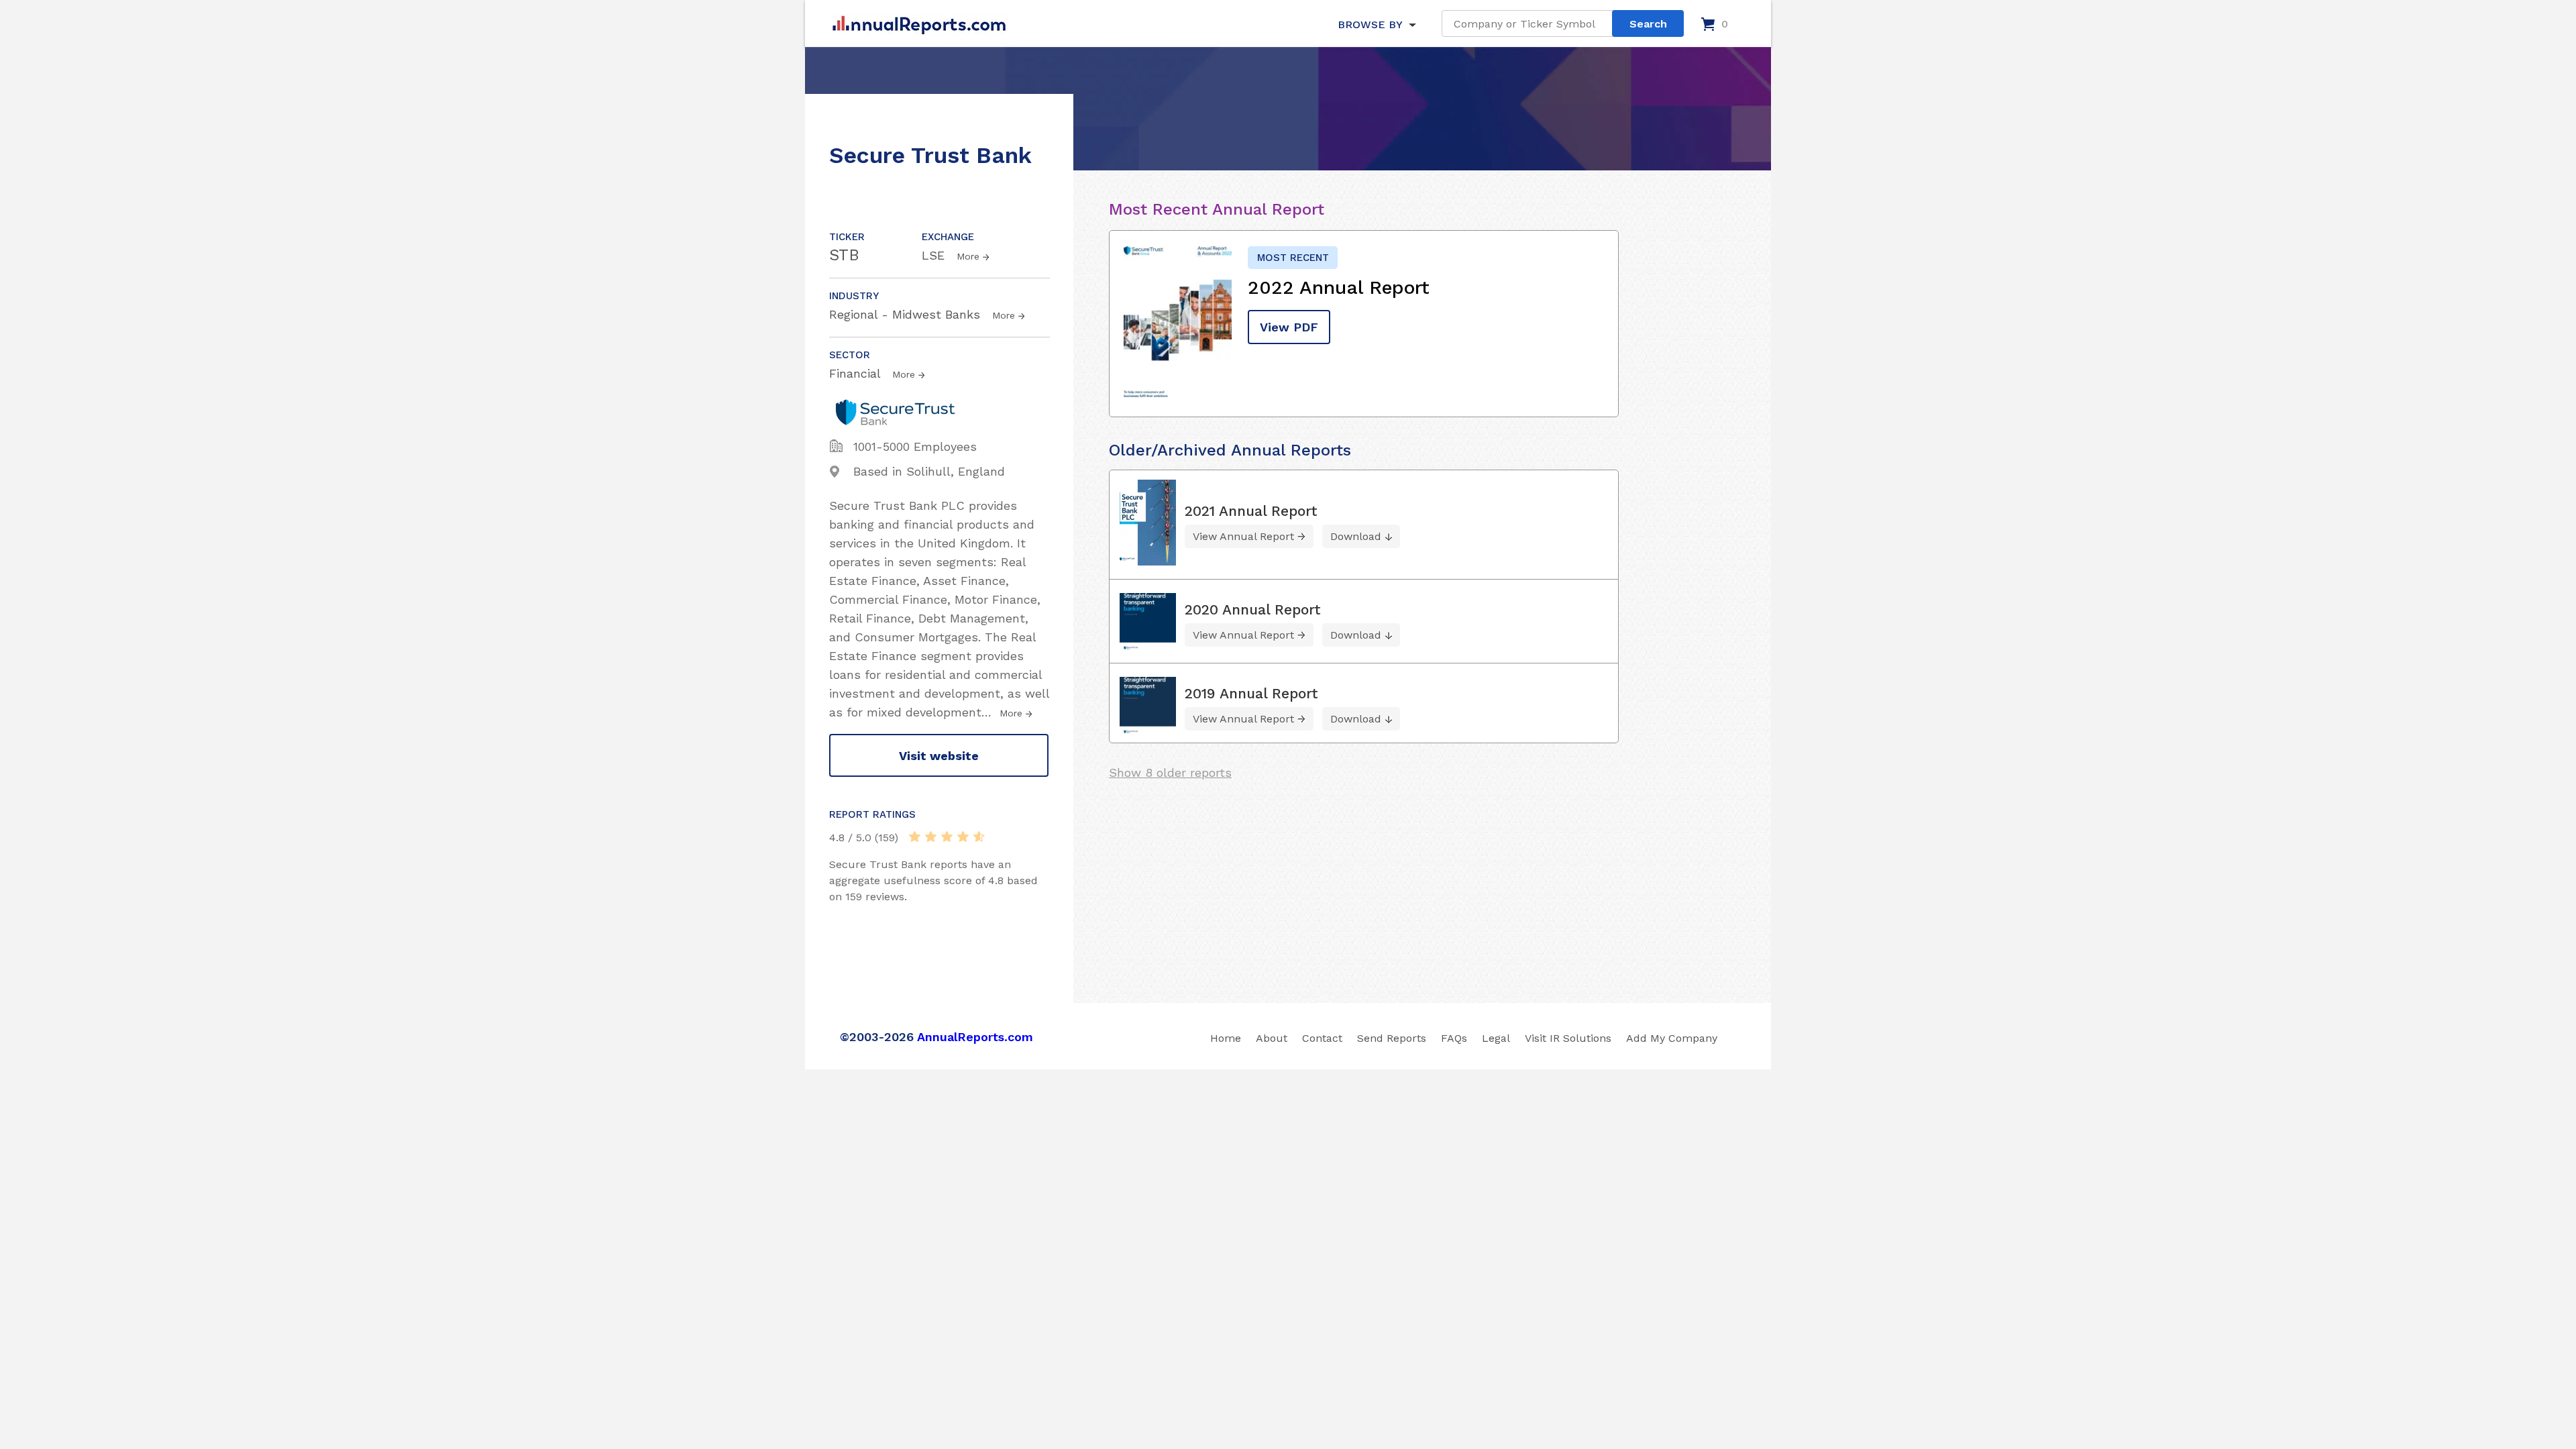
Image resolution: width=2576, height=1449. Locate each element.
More (968, 256)
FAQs (1454, 1038)
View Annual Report (1243, 536)
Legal (1496, 1038)
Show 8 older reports (1170, 772)
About (1272, 1038)
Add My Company (1672, 1038)
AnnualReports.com (975, 1037)
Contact (1322, 1038)
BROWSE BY (1370, 24)
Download (1356, 536)
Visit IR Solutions (1568, 1038)
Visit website (939, 756)
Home (1226, 1038)
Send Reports (1392, 1038)
